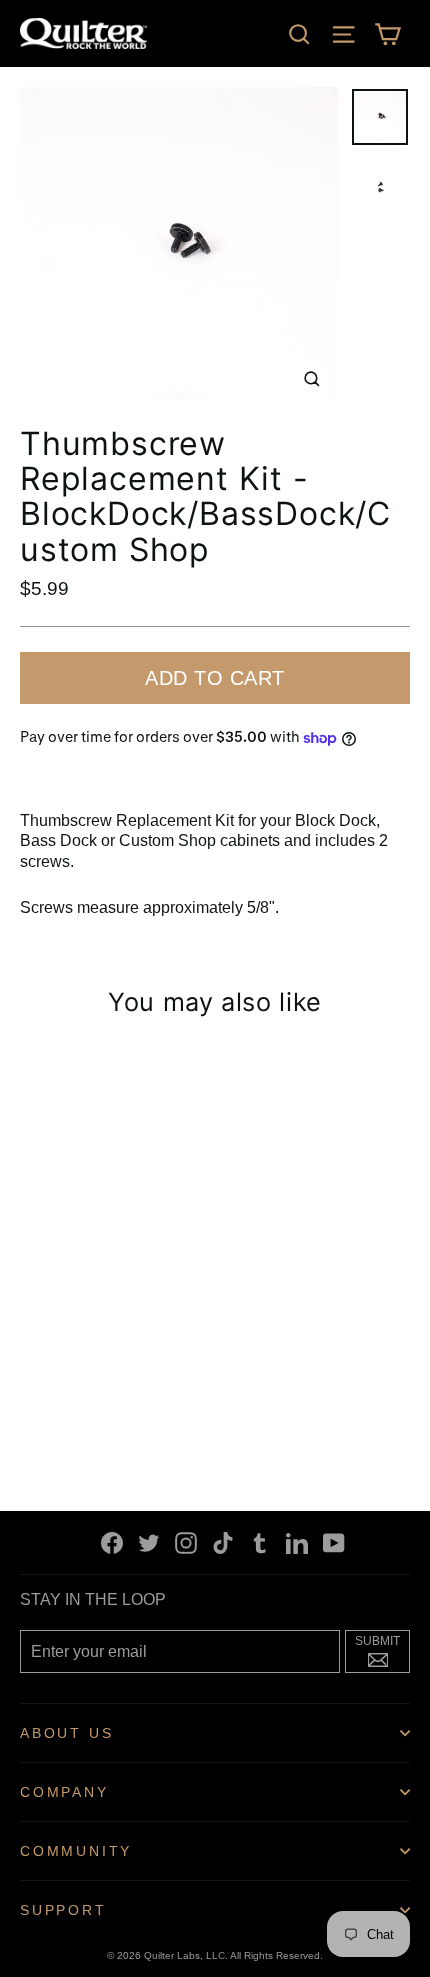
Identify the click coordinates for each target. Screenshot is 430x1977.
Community (76, 1851)
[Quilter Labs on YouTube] (334, 1542)
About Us (66, 1733)
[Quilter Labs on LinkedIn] (297, 1542)
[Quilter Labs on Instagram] (186, 1542)
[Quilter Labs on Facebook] (112, 1542)
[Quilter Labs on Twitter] (149, 1542)
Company (64, 1792)
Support (63, 1910)
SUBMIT (382, 1649)
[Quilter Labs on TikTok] (223, 1542)
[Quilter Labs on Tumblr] (260, 1542)
